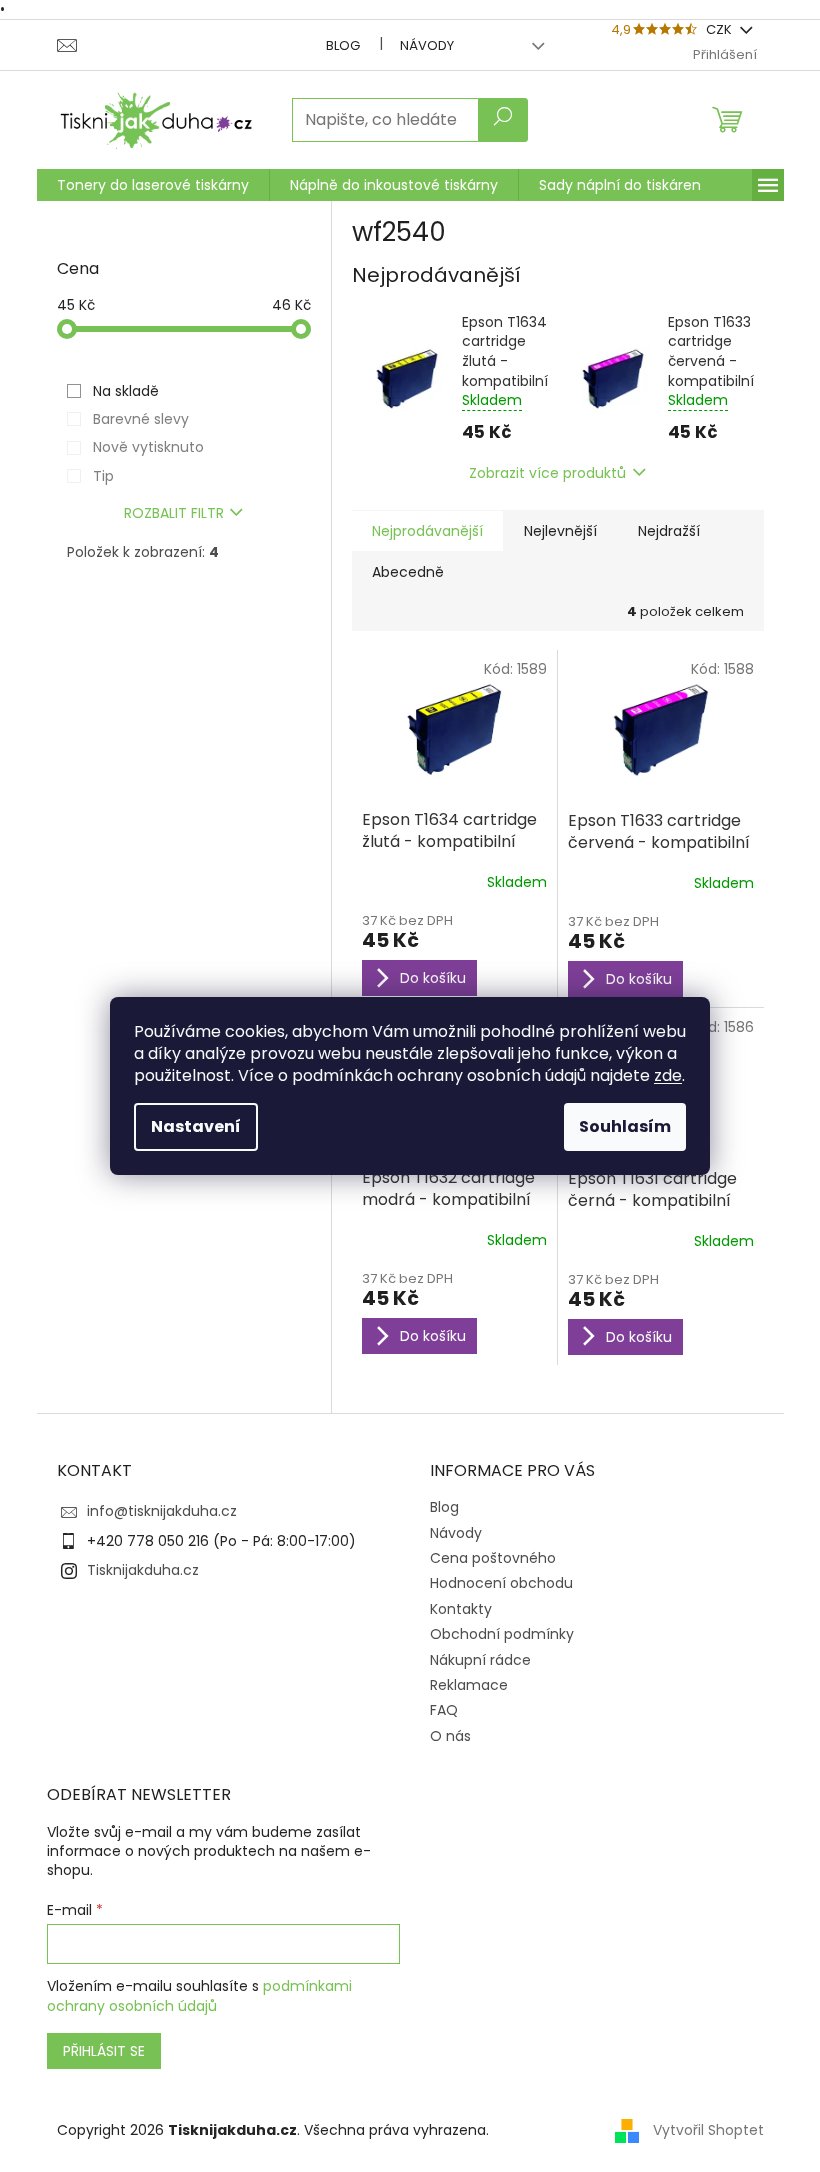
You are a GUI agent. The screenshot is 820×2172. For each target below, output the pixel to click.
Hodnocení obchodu (501, 1583)
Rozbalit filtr (174, 513)
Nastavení (196, 1126)
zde (668, 1075)
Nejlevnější (560, 531)
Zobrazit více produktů (547, 473)
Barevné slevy (141, 419)
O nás (450, 1736)
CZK (720, 29)
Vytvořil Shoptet (708, 2130)
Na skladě (126, 391)
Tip (103, 476)
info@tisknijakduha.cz (162, 1511)
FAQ (444, 1710)
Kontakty (461, 1609)
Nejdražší (669, 531)
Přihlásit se (104, 2051)
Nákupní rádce (480, 1660)
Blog (343, 45)
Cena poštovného (493, 1558)
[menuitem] (153, 185)
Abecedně (408, 572)
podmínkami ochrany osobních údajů (199, 1996)
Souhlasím (625, 1126)
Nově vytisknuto (148, 447)
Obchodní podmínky (502, 1634)
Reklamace (469, 1685)
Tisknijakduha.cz (143, 1570)
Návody (427, 45)
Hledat (503, 120)
